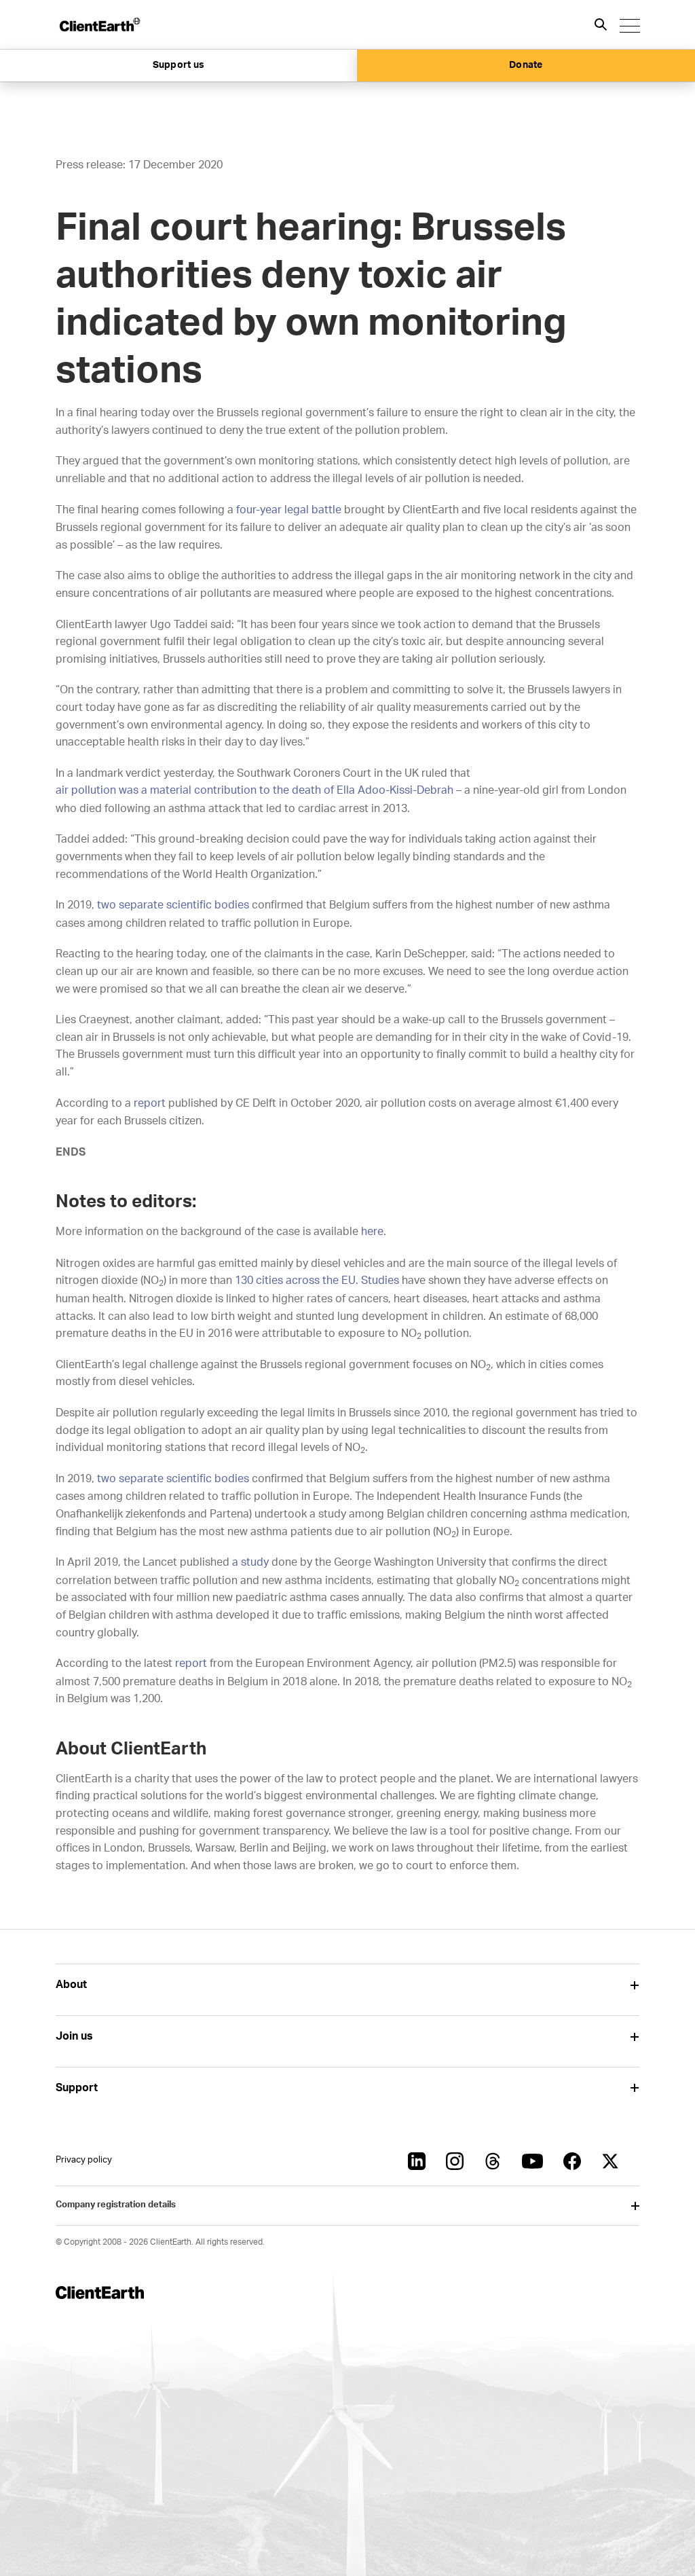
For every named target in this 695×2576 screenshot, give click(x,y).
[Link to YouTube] (532, 2161)
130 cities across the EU (295, 1281)
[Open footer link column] (634, 1985)
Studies (380, 1281)
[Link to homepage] (99, 24)
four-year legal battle (289, 510)
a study (250, 1562)
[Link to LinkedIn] (417, 2161)
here (372, 1232)
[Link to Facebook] (572, 2161)
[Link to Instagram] (455, 2161)
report (150, 1103)
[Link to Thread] (493, 2161)
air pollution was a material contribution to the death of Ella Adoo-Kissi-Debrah (255, 790)
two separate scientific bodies (173, 905)
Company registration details (116, 2205)
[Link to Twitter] (610, 2161)
